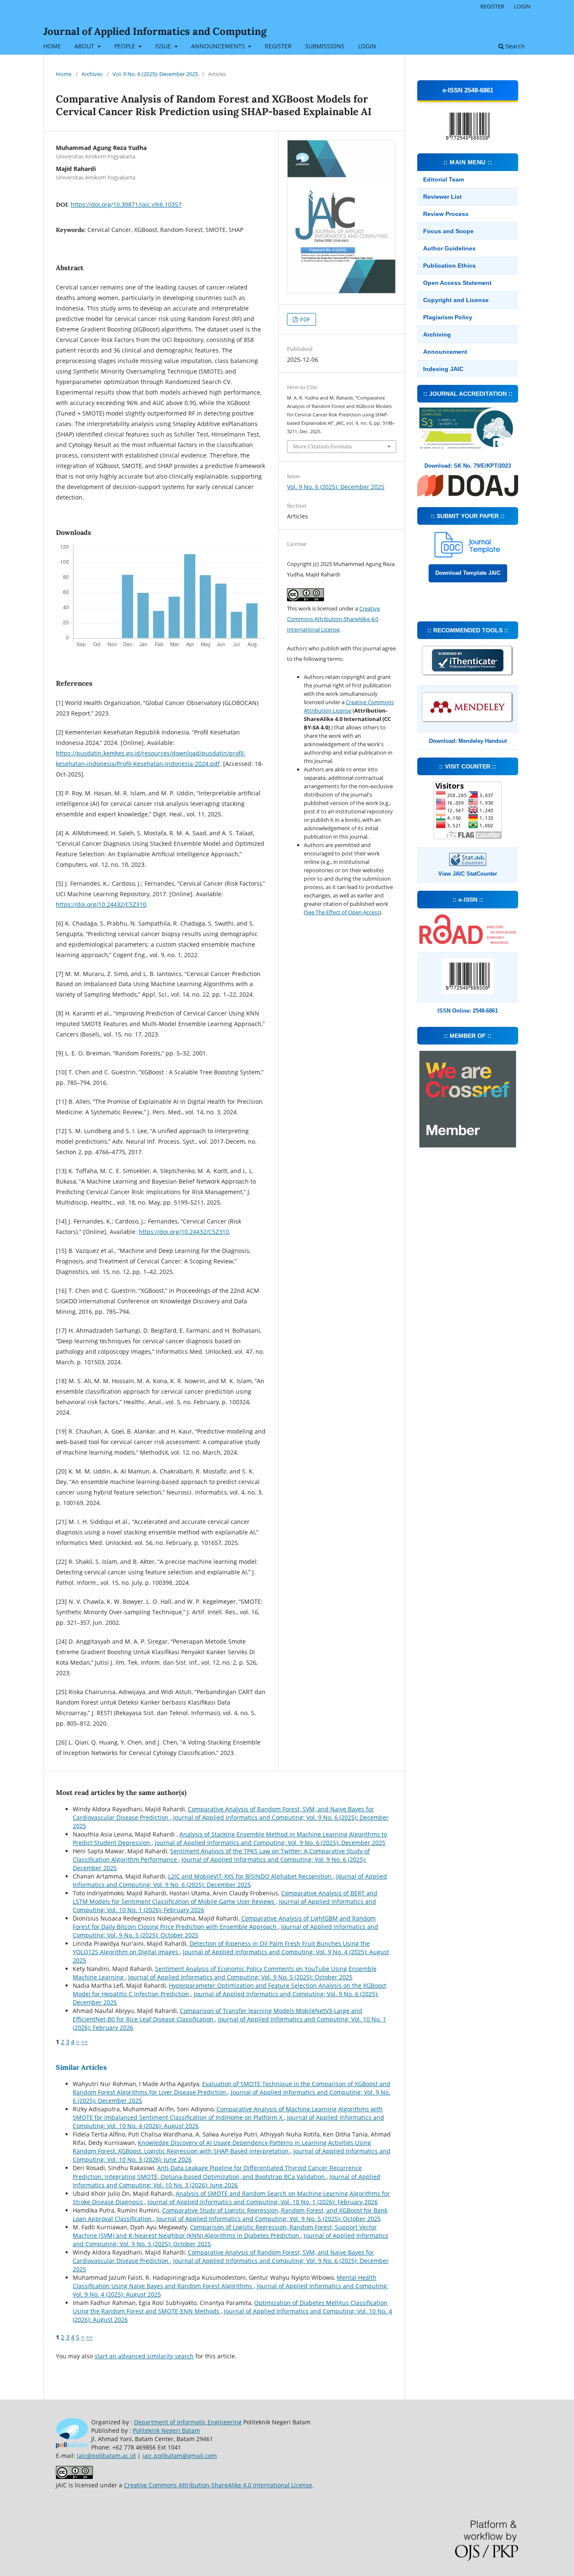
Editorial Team (444, 179)
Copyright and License (456, 300)
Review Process (446, 214)
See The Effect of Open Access (342, 912)
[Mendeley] (468, 722)
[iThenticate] (468, 675)
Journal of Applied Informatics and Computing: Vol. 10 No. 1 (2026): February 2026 (263, 2202)
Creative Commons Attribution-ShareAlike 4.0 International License (333, 619)
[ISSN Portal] (468, 942)
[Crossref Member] (468, 1145)
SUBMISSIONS (325, 46)
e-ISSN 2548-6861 (468, 90)
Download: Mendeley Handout (468, 741)
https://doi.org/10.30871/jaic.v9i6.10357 (126, 204)
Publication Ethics (449, 266)
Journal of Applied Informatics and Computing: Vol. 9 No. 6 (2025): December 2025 (270, 1843)
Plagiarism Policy (448, 317)
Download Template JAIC (468, 573)
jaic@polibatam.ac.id (106, 2456)
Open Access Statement (457, 283)
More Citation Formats (322, 446)
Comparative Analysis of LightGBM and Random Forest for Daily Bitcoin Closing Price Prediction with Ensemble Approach (224, 1922)
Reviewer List (442, 197)
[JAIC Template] (468, 555)
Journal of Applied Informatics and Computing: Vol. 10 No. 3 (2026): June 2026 (226, 2181)
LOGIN (367, 46)
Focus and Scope (448, 231)
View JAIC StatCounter (468, 874)
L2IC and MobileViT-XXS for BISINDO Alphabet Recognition (251, 1876)
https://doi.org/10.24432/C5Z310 (101, 904)
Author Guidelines (449, 248)
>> (84, 2042)
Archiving (437, 334)
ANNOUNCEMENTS (219, 46)
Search (514, 46)
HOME (52, 46)
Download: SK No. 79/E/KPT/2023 (468, 466)
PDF (304, 319)
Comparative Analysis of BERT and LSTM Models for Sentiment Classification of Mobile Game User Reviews (225, 1897)
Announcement (445, 352)
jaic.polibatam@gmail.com (180, 2456)
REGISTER (278, 46)
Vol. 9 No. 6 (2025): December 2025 (155, 74)
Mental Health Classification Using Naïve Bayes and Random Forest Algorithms (225, 2282)
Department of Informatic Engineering (188, 2422)
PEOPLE (126, 46)
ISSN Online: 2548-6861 (468, 1011)
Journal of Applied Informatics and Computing (155, 31)
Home (64, 74)
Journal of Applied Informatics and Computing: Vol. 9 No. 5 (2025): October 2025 (240, 1977)
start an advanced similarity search (144, 2356)
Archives (92, 74)
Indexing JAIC (443, 369)
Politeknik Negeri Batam (166, 2430)
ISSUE (164, 46)
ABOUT (85, 46)
